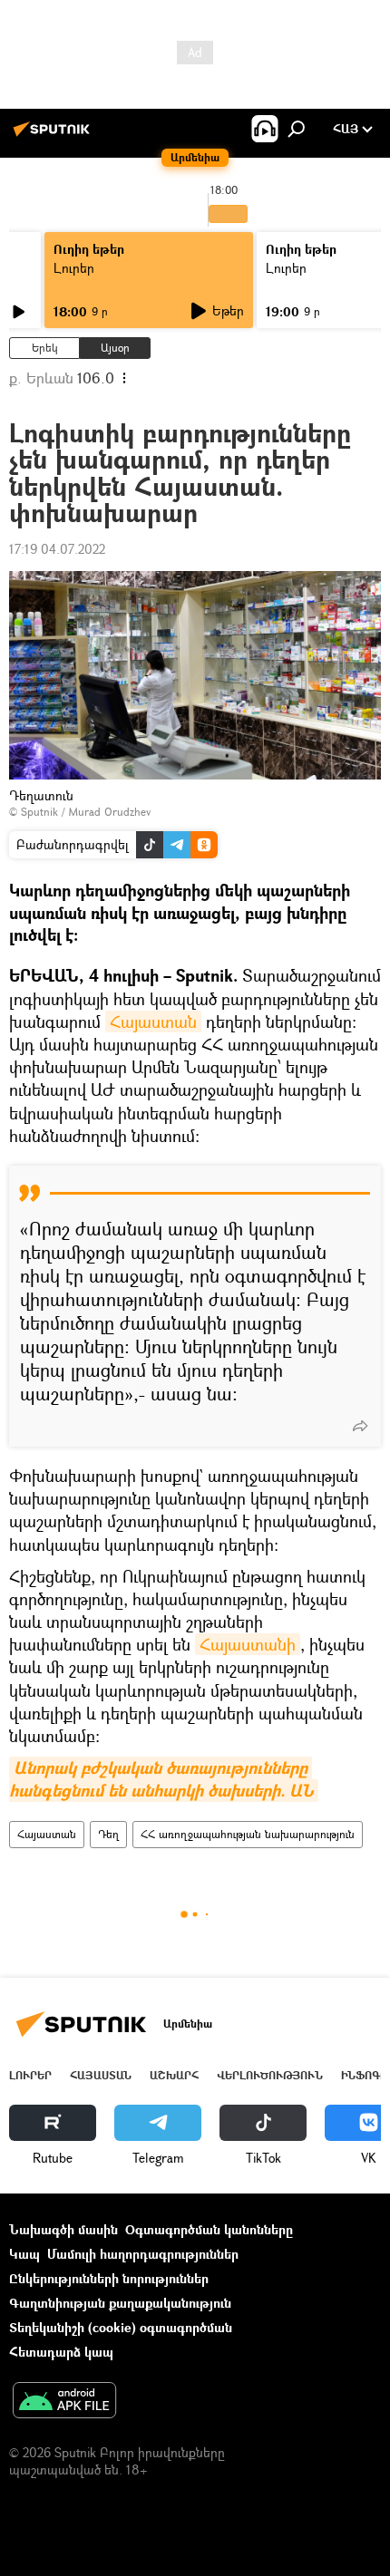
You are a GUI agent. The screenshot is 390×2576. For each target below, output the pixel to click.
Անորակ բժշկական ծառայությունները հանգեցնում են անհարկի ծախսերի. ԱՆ (161, 1779)
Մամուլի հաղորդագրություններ (143, 2254)
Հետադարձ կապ (61, 2352)
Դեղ (108, 1834)
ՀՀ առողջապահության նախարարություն (248, 1834)
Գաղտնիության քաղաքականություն (120, 2303)
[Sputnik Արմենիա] (54, 136)
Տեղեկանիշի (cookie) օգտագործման (121, 2327)
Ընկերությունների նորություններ (109, 2278)
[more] (360, 1426)
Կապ (24, 2254)
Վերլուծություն (270, 2075)
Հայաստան (153, 1022)
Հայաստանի (248, 1644)
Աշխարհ (174, 2075)
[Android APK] (64, 2402)
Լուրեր (74, 268)
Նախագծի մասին (63, 2229)
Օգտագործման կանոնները (209, 2229)
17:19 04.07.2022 (57, 549)
